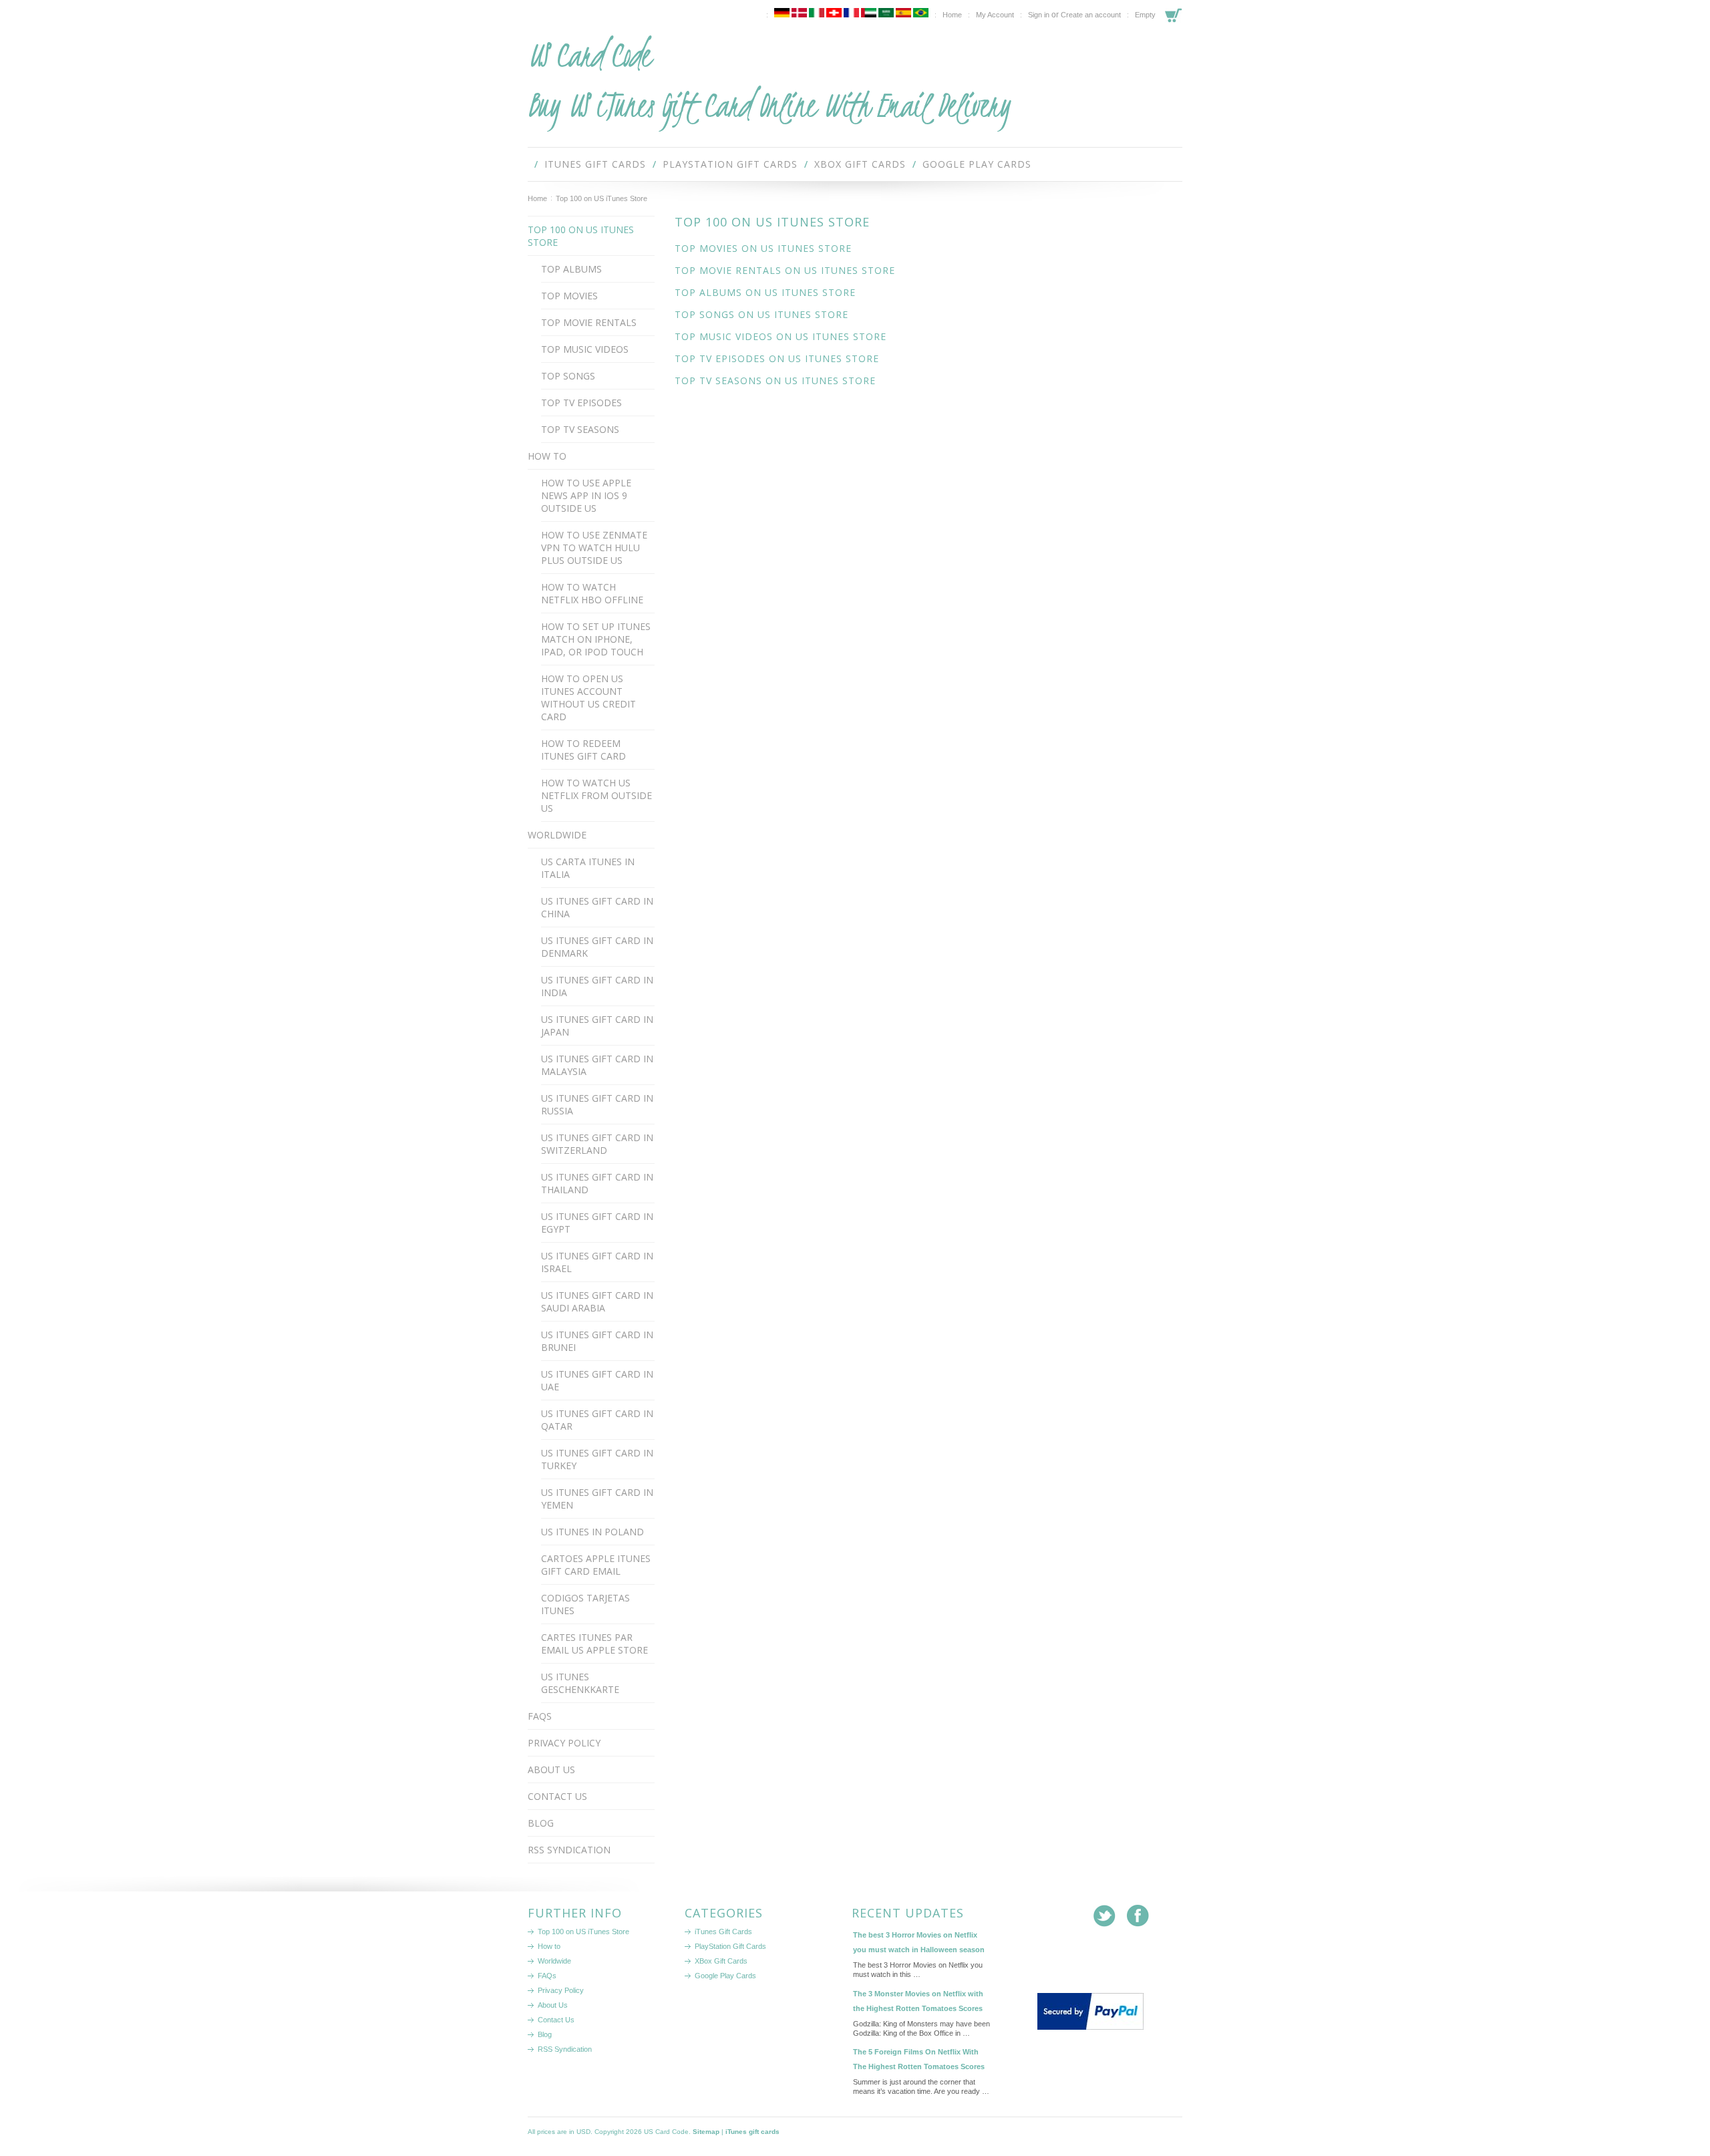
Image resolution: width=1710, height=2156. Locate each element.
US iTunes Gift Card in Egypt (597, 1223)
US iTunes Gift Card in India (597, 986)
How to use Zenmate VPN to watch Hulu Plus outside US (594, 548)
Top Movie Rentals (589, 322)
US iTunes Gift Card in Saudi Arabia (597, 1301)
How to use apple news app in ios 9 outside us (586, 495)
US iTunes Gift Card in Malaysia (597, 1065)
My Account (995, 15)
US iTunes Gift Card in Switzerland (597, 1144)
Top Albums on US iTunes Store (765, 292)
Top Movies (569, 296)
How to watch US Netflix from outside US (596, 795)
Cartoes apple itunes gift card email (596, 1565)
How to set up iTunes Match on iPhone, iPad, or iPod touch (596, 639)
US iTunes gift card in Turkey (597, 1459)
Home (537, 198)
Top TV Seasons (580, 429)
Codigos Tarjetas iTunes (585, 1604)
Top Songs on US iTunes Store (761, 314)
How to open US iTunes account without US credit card (588, 698)
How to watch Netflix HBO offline (592, 593)
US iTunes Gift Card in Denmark (597, 947)
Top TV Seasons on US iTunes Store (775, 380)
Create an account (1091, 15)
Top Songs (568, 376)
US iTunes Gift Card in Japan (597, 1026)
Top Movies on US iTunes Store (763, 248)
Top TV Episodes (581, 403)
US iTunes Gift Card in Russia (597, 1104)
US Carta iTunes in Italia (588, 868)
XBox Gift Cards (860, 164)
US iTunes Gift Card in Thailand (597, 1183)
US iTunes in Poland (592, 1532)
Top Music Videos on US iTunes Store (781, 336)
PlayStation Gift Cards (730, 164)
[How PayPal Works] (1090, 2027)
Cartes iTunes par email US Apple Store (594, 1644)
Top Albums (571, 269)
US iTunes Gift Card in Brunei (597, 1341)
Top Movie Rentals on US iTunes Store (785, 270)
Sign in (1039, 15)
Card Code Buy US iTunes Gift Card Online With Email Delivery (769, 80)
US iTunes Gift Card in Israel (597, 1262)
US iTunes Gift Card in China (597, 907)
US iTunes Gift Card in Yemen (597, 1499)
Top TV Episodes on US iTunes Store (777, 358)
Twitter (1104, 1916)
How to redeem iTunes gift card (583, 750)
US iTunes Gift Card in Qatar (597, 1420)
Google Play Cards (977, 164)
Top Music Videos (585, 349)
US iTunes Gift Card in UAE (597, 1380)
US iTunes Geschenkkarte (580, 1683)
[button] (1074, 1966)
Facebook (1138, 1916)
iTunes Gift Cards (595, 164)
